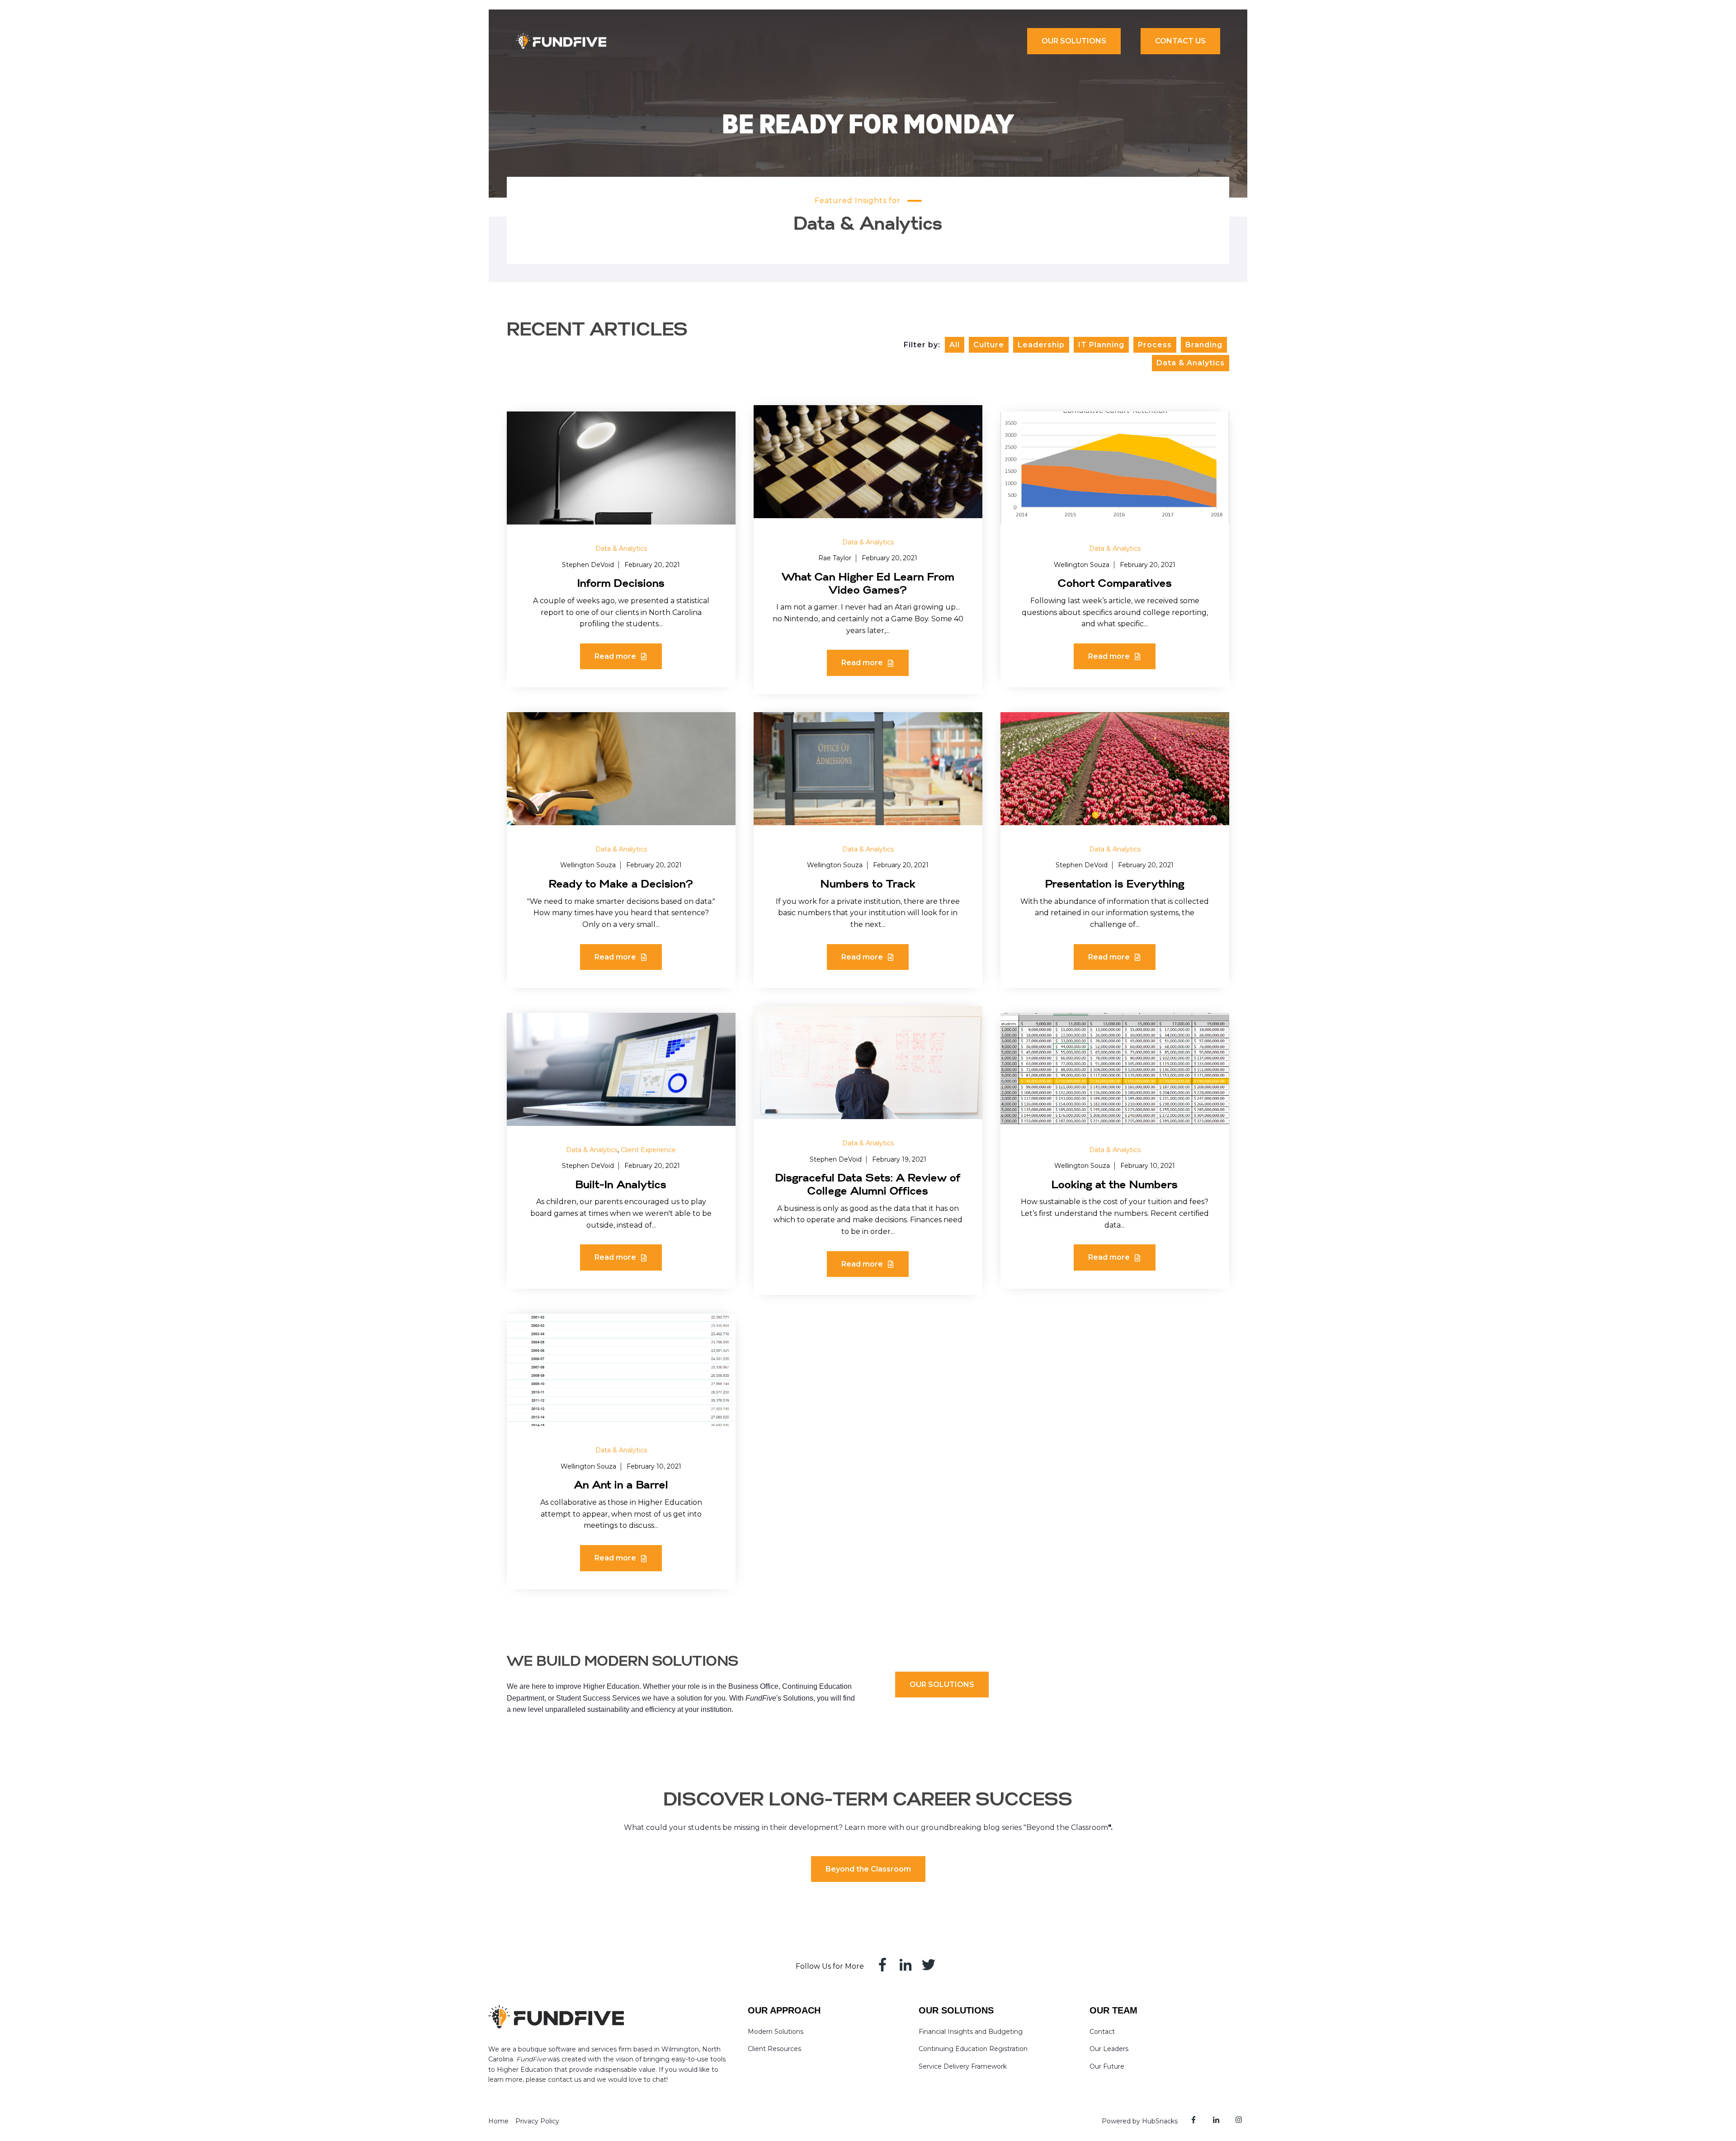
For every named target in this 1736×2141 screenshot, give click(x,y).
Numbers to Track (868, 884)
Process (1155, 345)
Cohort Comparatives (1115, 584)
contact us (565, 2080)
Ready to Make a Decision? (621, 884)
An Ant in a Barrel (621, 1485)
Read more (616, 656)
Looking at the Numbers (1115, 1185)
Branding (1204, 345)
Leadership (1041, 345)
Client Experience (648, 1150)
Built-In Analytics (621, 1185)
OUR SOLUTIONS (1074, 41)
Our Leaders (1109, 2049)
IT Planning (1101, 345)
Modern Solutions (776, 2032)
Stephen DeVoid (588, 565)
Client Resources (774, 2049)
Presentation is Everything (1115, 884)
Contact (1102, 2032)
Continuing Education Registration (973, 2049)
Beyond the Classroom (868, 1869)
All (955, 345)
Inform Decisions (621, 584)
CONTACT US (1180, 41)
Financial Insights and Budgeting (971, 2032)
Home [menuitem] (498, 2121)
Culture (989, 345)
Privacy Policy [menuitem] (537, 2121)
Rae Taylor (835, 558)
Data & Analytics (1191, 363)
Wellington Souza (1082, 565)
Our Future (1107, 2066)
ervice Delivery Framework (965, 2066)
